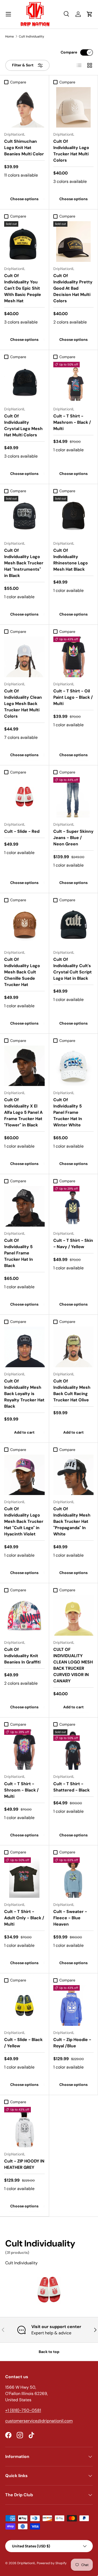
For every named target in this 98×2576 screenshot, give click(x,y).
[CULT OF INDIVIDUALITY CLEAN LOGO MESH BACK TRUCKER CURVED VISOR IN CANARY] (74, 1615)
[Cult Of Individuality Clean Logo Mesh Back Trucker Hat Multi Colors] (24, 657)
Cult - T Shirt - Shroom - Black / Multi (21, 1790)
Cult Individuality (31, 36)
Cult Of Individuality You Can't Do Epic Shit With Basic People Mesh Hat (23, 288)
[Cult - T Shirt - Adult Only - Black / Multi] (24, 1878)
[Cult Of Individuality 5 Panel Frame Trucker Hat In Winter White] (74, 1066)
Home (10, 36)
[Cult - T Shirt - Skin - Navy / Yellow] (74, 1206)
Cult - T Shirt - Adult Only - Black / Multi (24, 1918)
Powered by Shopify (52, 2563)
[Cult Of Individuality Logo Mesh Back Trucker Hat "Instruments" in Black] (24, 516)
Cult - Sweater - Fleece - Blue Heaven (70, 1918)
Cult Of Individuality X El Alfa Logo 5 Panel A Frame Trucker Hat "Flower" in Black (23, 1112)
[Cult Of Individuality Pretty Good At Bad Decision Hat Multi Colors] (74, 242)
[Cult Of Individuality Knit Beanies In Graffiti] (24, 1615)
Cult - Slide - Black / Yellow (23, 2043)
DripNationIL (26, 2563)
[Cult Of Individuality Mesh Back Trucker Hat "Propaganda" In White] (74, 1475)
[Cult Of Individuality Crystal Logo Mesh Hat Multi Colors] (24, 382)
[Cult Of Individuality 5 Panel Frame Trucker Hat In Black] (24, 1206)
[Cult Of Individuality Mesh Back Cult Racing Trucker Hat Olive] (74, 1347)
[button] (90, 14)
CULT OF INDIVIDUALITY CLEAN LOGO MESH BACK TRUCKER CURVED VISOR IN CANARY (73, 1665)
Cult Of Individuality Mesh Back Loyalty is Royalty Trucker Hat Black (24, 1394)
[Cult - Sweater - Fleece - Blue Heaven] (74, 1878)
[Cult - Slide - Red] (24, 797)
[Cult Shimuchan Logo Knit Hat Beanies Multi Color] (24, 107)
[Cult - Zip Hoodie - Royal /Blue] (74, 2005)
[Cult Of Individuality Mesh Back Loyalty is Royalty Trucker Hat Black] (24, 1347)
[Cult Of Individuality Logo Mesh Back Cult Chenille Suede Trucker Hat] (24, 925)
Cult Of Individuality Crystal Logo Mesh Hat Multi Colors (23, 425)
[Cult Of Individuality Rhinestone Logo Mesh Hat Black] (74, 516)
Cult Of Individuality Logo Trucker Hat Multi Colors (71, 151)
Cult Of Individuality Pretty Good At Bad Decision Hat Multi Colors (73, 288)
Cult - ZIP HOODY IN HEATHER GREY (24, 2164)
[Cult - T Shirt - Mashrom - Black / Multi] (74, 382)
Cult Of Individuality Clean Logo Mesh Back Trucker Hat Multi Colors (23, 704)
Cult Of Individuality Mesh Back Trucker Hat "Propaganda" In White (72, 1521)
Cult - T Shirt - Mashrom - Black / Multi (72, 422)
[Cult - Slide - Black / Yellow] (24, 2005)
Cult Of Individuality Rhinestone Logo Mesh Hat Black (71, 560)
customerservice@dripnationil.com (39, 2421)
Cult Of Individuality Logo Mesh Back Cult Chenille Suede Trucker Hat (22, 972)
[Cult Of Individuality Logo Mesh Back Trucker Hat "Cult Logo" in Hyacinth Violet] (24, 1475)
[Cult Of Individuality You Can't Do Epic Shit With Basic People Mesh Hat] (24, 242)
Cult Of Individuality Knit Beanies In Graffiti (22, 1656)
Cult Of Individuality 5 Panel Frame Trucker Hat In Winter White (68, 1112)
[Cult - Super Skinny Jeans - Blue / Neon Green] (74, 797)
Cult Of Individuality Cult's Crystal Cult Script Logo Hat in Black (73, 969)
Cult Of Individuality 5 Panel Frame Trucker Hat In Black (19, 1253)
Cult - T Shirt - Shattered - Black (71, 1787)
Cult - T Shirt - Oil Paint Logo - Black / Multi (73, 697)
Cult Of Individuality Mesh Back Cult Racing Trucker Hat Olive (72, 1390)
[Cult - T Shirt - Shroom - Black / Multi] (24, 1750)
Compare (69, 52)
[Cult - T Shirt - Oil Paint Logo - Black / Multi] (74, 657)
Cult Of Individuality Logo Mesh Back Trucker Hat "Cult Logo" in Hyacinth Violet (24, 1521)
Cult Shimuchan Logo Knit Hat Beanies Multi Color (24, 148)
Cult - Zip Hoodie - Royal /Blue (72, 2043)
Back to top (49, 2352)
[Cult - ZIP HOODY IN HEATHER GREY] (24, 2127)
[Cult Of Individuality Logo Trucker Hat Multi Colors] (74, 107)
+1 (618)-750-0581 (23, 2410)
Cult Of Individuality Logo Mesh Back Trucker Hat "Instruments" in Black (24, 563)
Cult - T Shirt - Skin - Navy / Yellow (73, 1244)
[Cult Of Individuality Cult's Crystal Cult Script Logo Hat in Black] (74, 925)
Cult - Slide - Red (22, 831)
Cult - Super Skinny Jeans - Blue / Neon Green (73, 838)
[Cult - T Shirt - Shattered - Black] (74, 1750)
